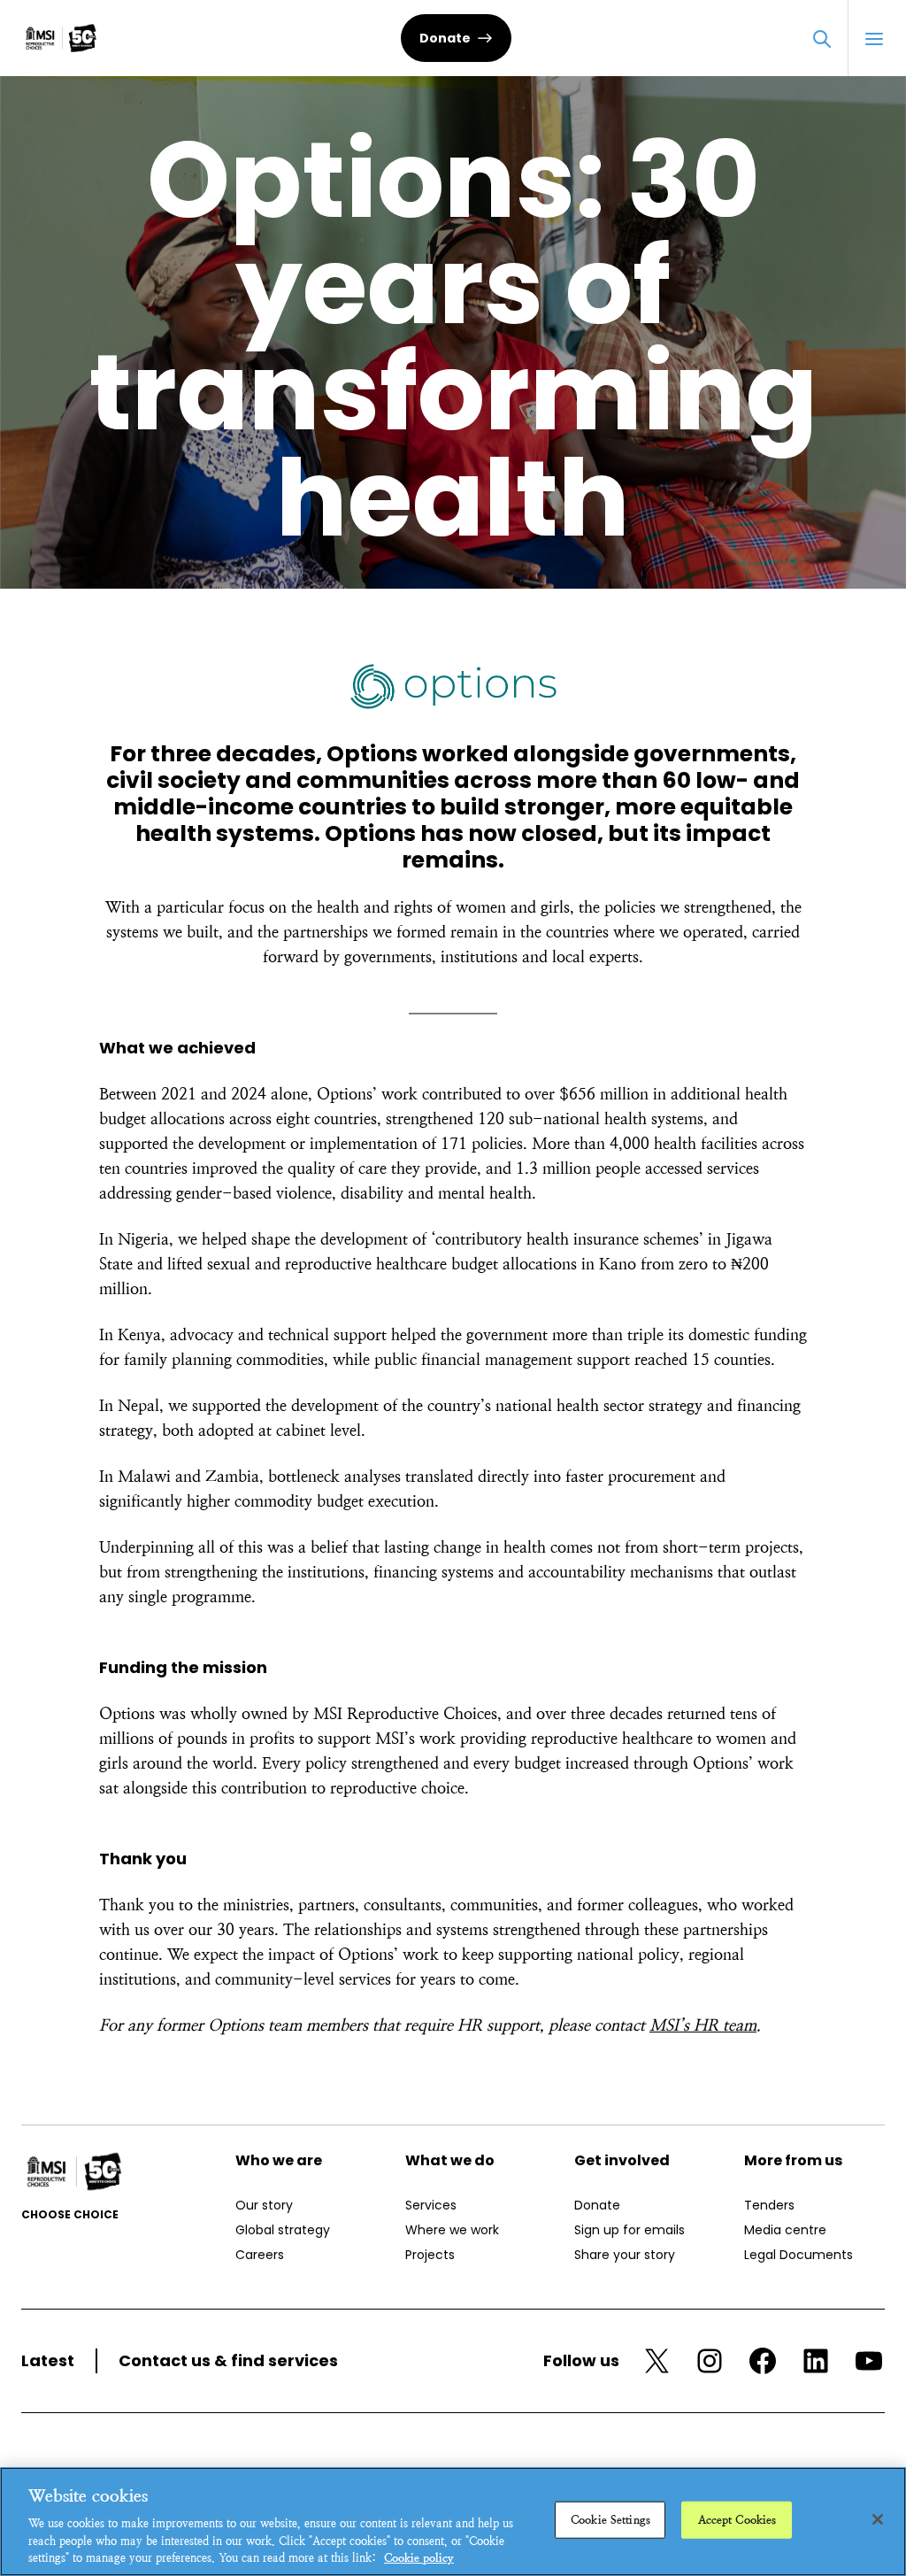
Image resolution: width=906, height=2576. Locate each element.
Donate (445, 38)
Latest (48, 2360)
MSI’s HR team (703, 2025)
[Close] (878, 2519)
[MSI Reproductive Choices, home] (61, 38)
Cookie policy (419, 2558)
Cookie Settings (610, 2520)
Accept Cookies (737, 2520)
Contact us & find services (228, 2360)
